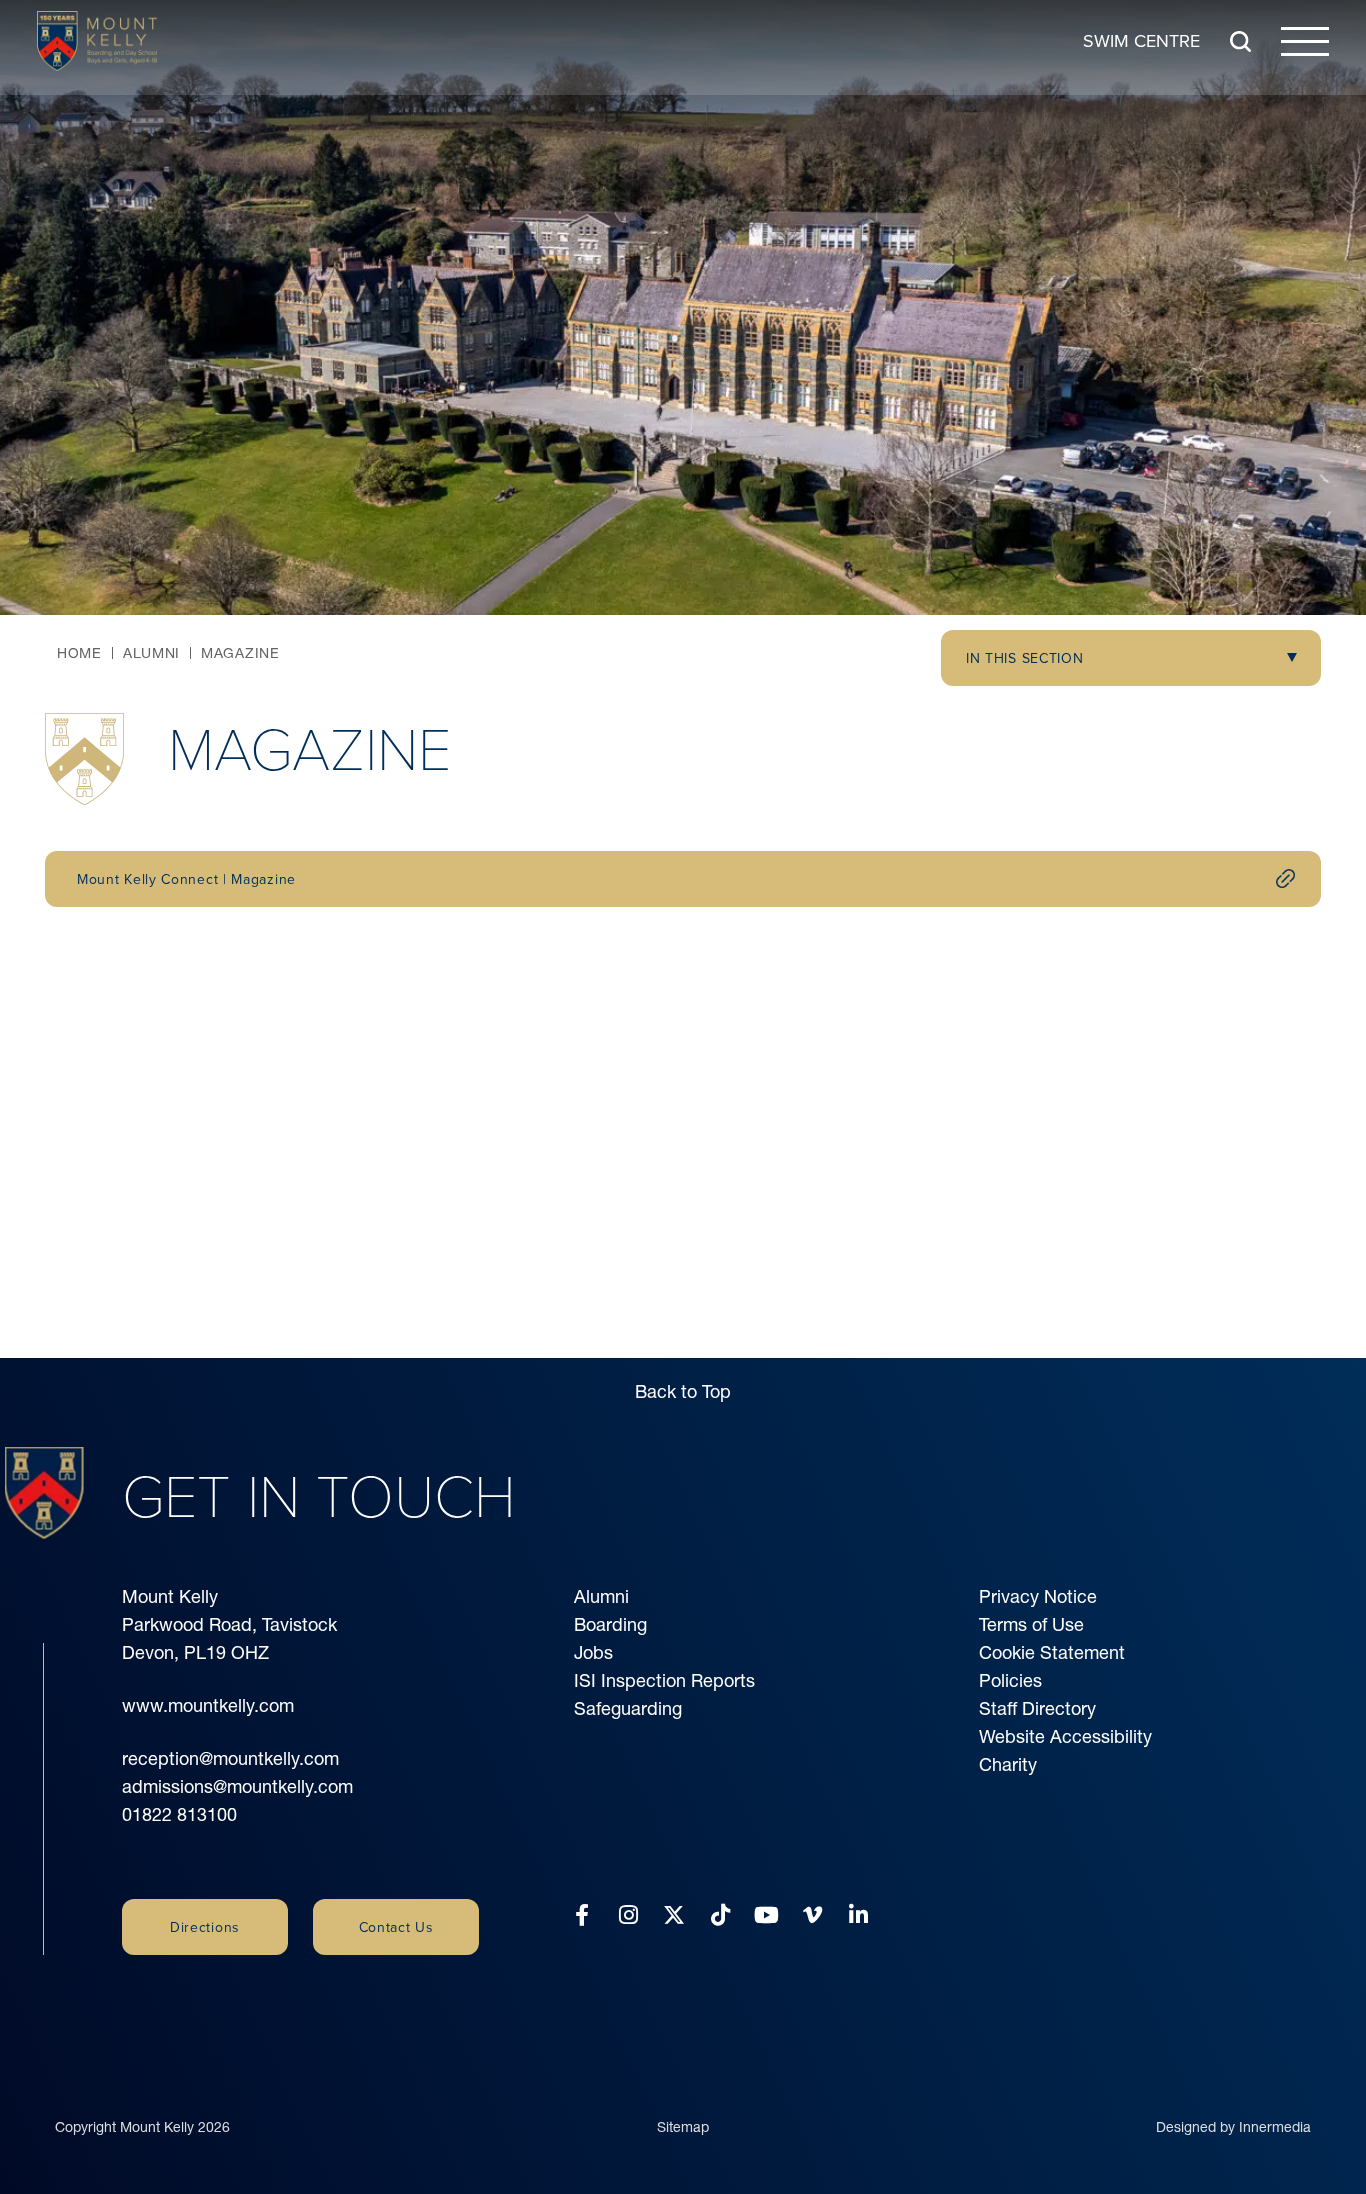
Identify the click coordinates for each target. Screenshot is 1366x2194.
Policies (1010, 1680)
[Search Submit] (1240, 41)
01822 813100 (179, 1814)
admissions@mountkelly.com (237, 1786)
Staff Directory (1037, 1708)
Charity (1008, 1764)
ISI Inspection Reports (664, 1680)
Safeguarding (628, 1708)
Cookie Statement (1052, 1652)
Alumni (601, 1596)
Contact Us (396, 1927)
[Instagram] (628, 1915)
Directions (205, 1927)
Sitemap (683, 2127)
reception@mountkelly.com (230, 1758)
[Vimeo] (812, 1915)
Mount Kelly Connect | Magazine (186, 879)
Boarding (610, 1624)
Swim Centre (1141, 40)
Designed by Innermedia (1233, 2127)
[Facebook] (582, 1915)
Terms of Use (1031, 1624)
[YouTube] (766, 1915)
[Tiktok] (720, 1915)
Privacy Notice (1038, 1596)
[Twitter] (674, 1915)
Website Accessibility (1065, 1736)
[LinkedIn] (858, 1915)
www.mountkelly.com (208, 1705)
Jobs (593, 1652)
